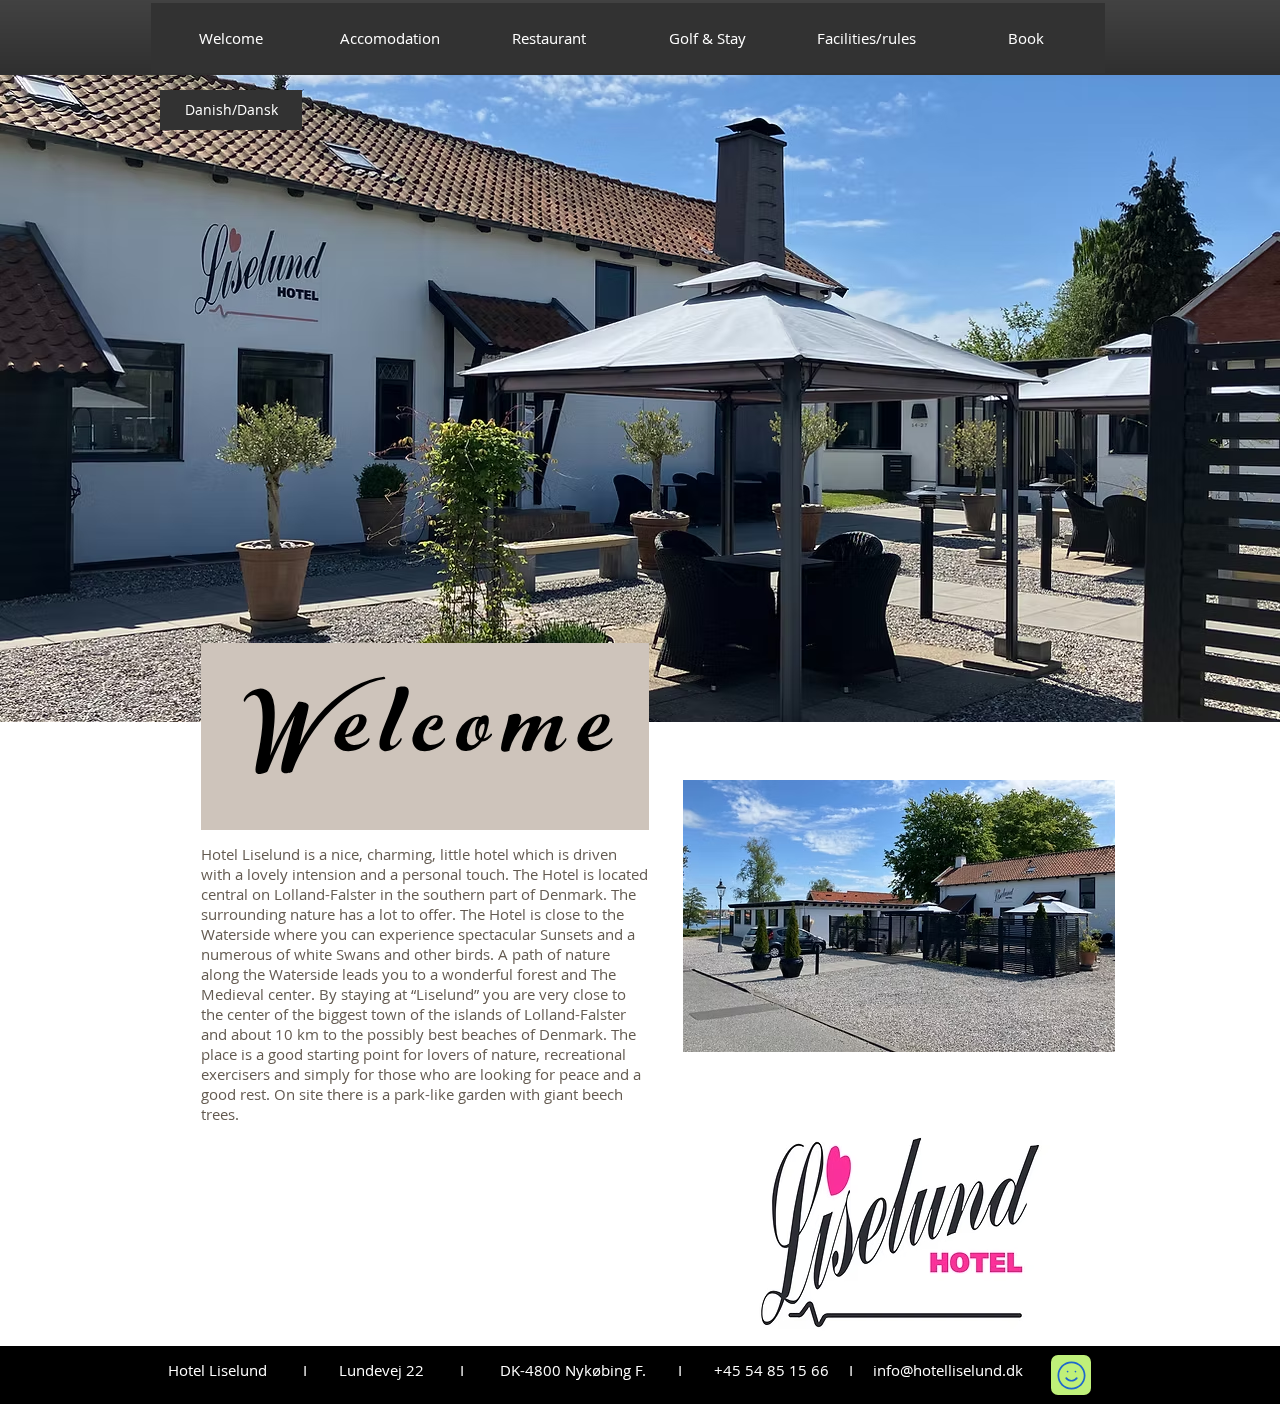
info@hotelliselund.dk (948, 1370)
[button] (899, 916)
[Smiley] (1071, 1375)
